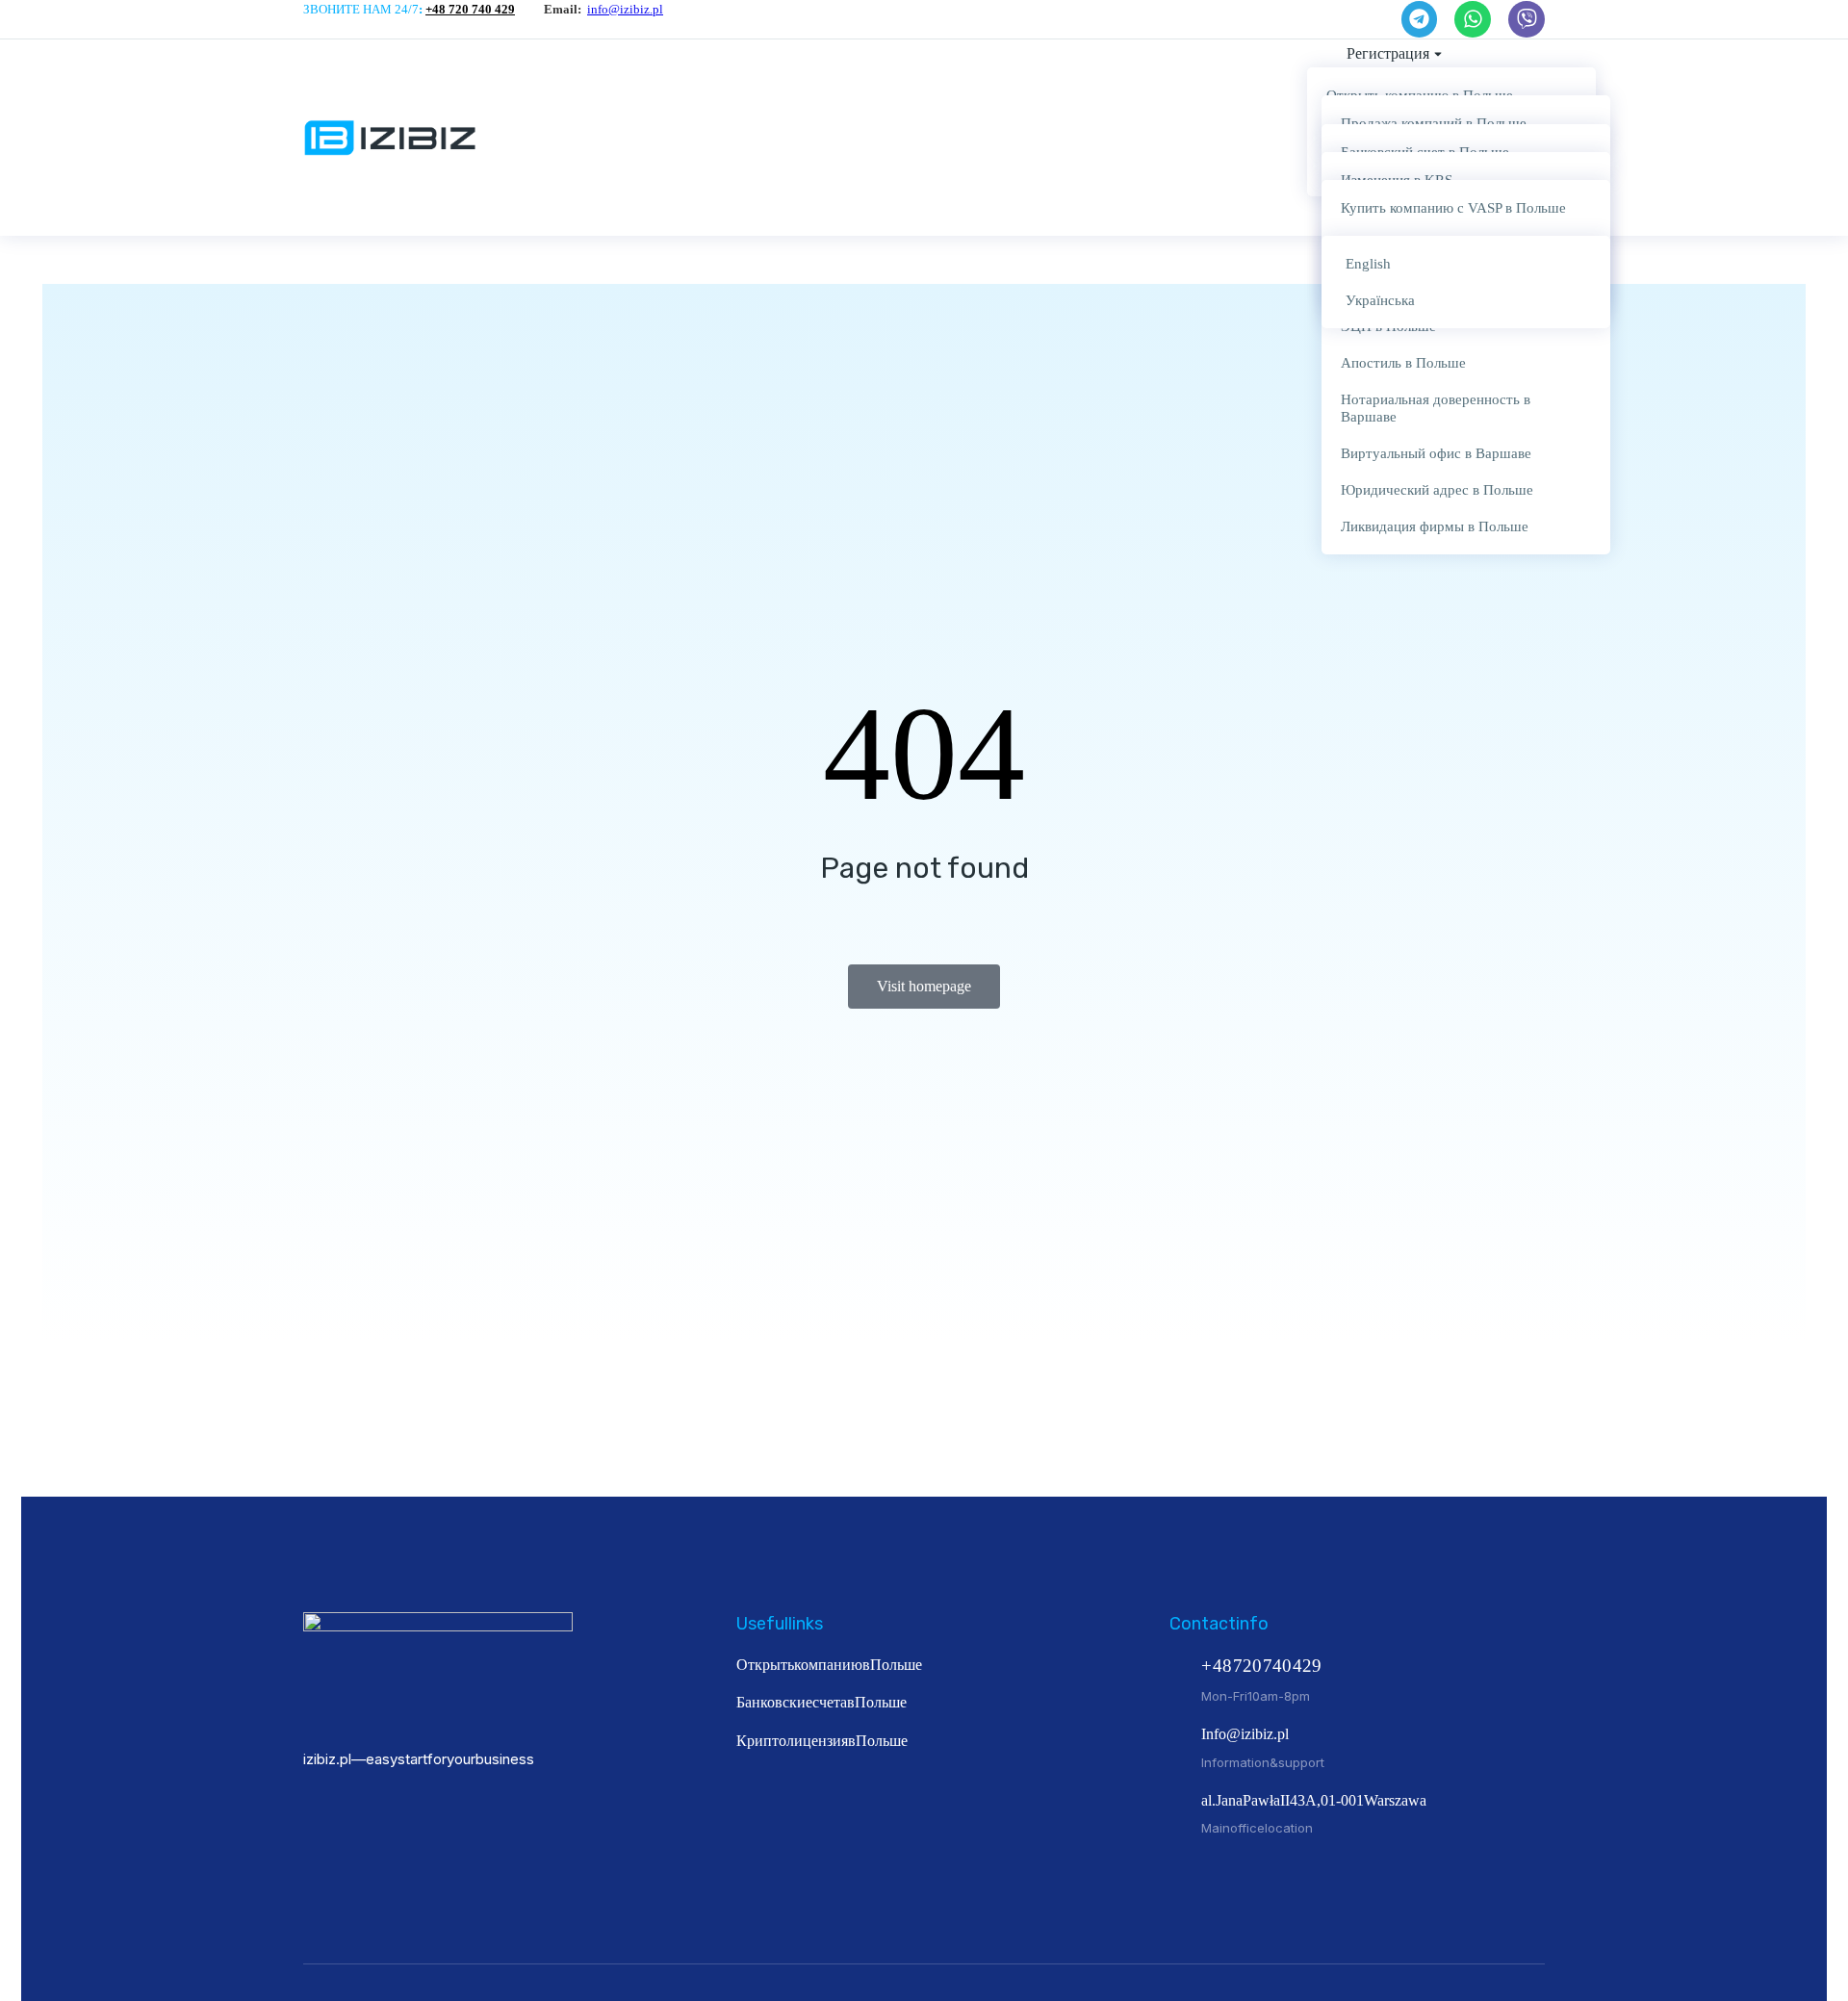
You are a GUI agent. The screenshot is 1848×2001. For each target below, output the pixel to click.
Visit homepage (924, 986)
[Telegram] (1420, 19)
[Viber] (1527, 19)
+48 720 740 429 (470, 9)
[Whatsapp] (1473, 19)
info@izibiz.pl (625, 9)
